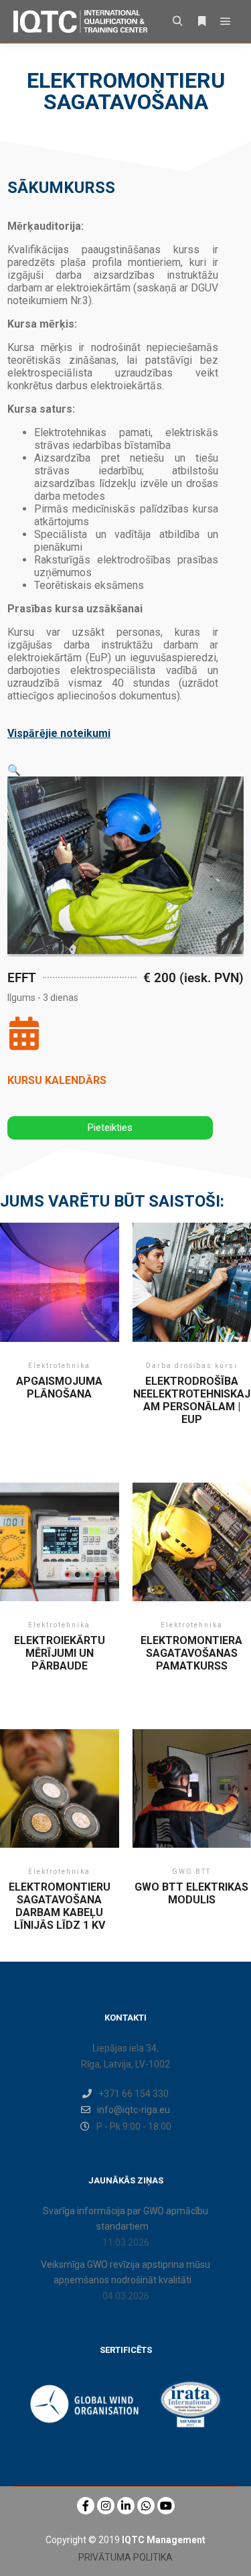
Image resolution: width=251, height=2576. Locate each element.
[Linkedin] (126, 2506)
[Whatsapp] (146, 2506)
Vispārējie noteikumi (59, 733)
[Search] (177, 21)
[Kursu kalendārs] (24, 1033)
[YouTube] (166, 2506)
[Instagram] (106, 2506)
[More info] (201, 21)
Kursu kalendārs (57, 1080)
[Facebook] (86, 2506)
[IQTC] (80, 21)
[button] (14, 770)
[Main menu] (226, 21)
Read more (59, 1303)
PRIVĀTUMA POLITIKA (125, 2557)
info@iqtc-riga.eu (134, 2110)
